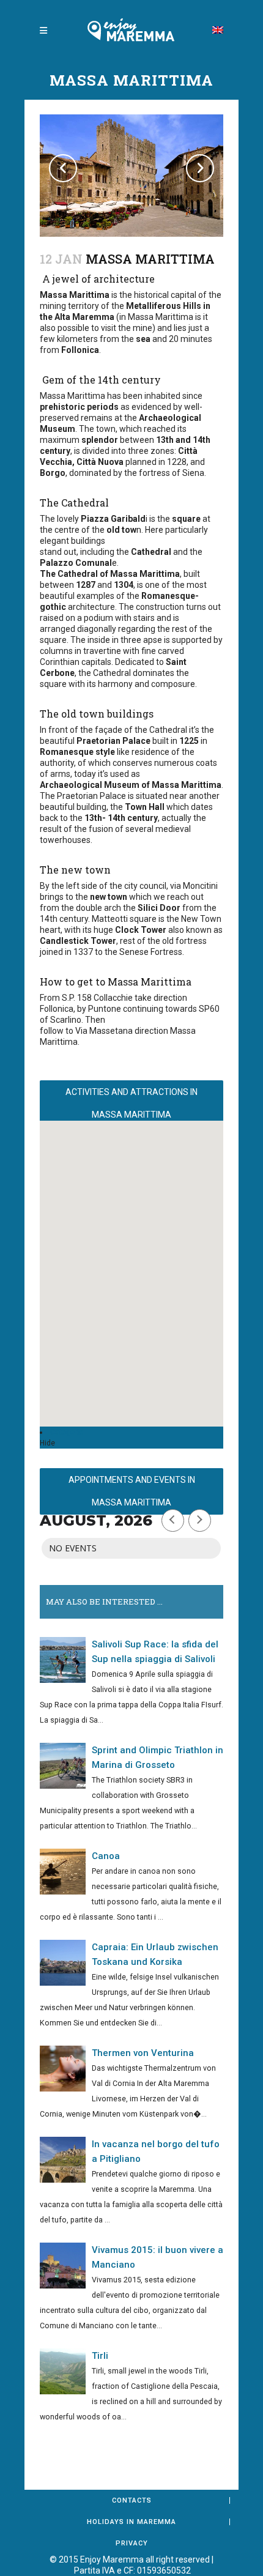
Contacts (132, 2500)
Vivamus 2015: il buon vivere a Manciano (157, 2257)
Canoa (106, 1856)
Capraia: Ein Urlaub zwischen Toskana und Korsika (155, 1954)
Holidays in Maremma (131, 2522)
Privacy (132, 2543)
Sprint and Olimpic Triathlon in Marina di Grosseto (157, 1758)
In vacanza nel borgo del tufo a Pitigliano (156, 2151)
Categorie (67, 1432)
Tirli (100, 2356)
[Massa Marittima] (131, 176)
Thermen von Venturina (143, 2053)
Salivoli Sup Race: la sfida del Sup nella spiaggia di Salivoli (155, 1652)
